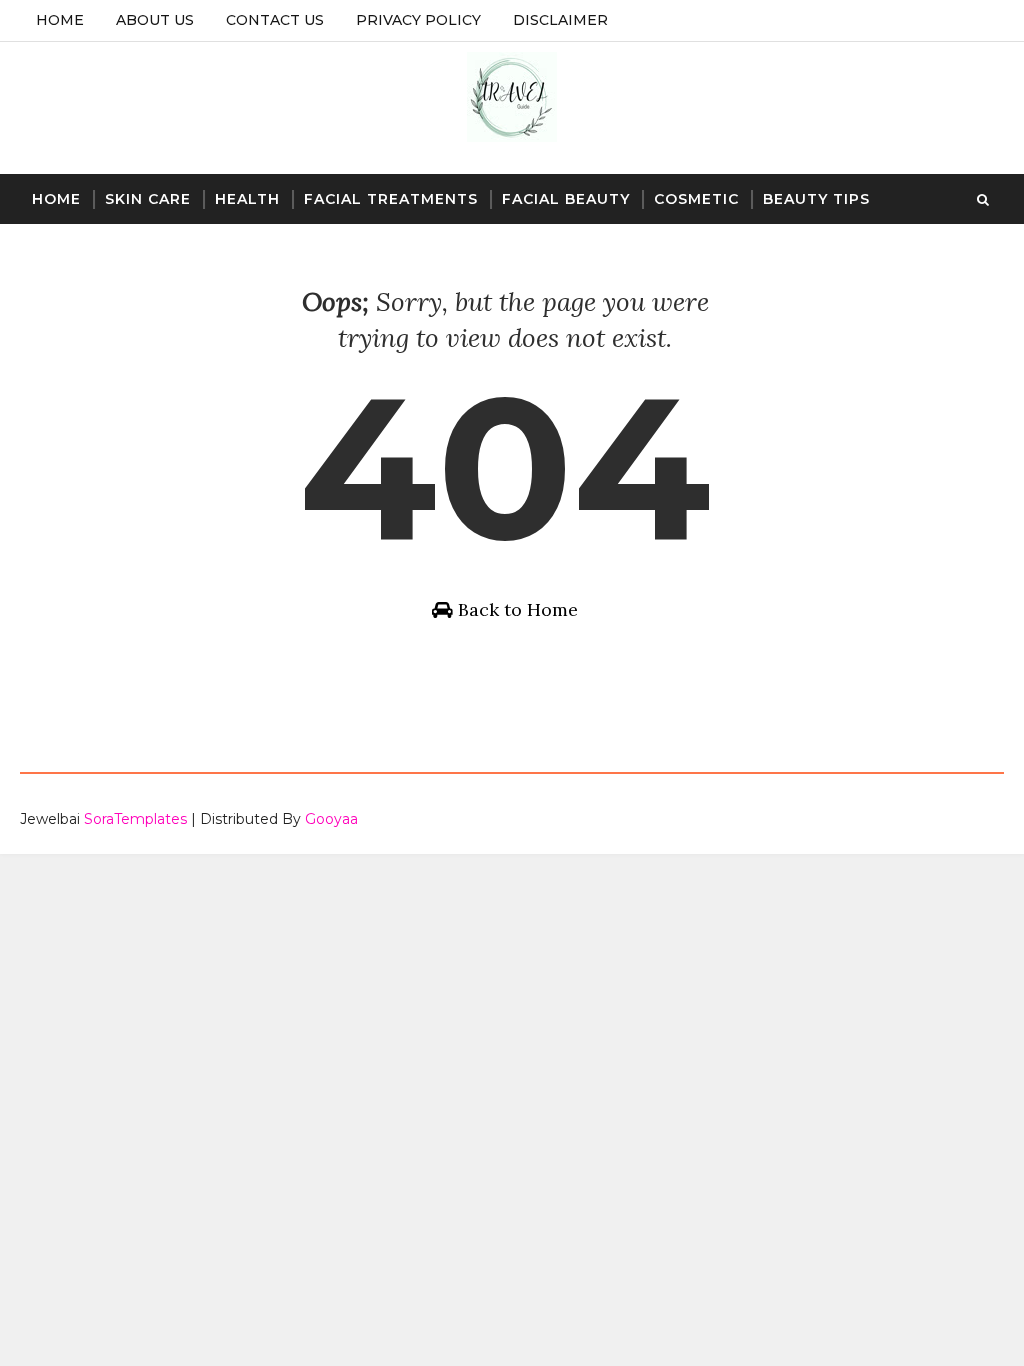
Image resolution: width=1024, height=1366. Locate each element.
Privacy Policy (418, 20)
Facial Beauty (566, 199)
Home (60, 20)
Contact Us (275, 20)
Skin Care (148, 199)
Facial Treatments (391, 199)
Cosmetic (696, 199)
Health (247, 199)
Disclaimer (560, 20)
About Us (155, 20)
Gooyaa (331, 819)
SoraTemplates (135, 819)
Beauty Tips (816, 199)
